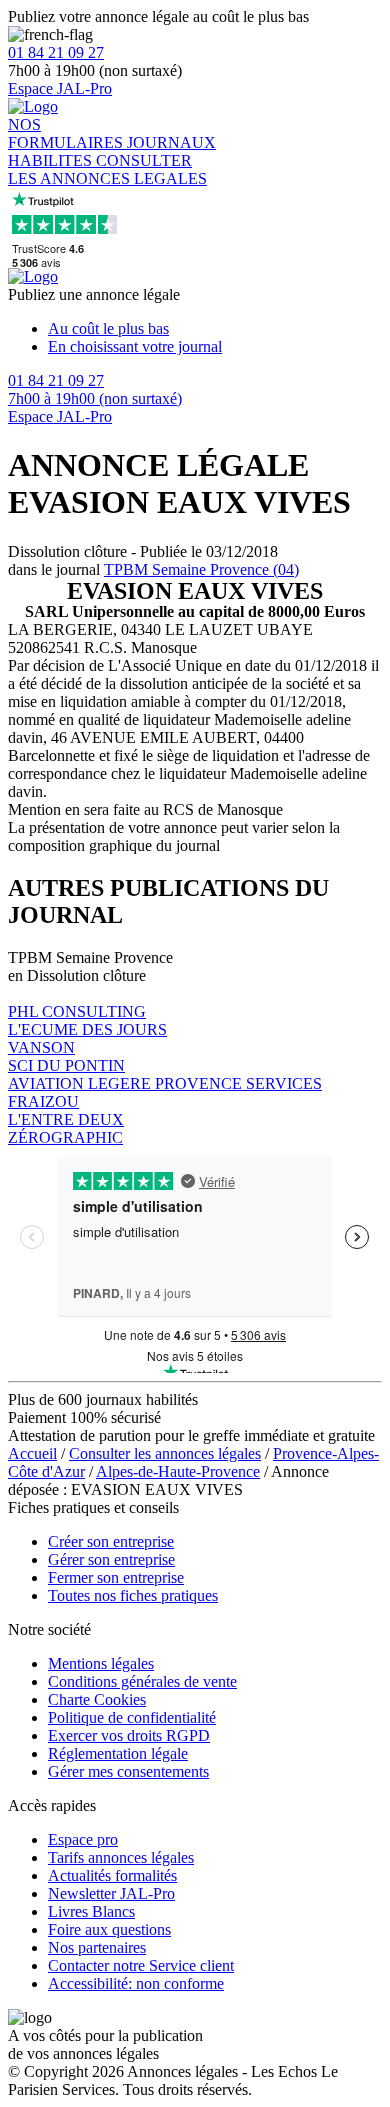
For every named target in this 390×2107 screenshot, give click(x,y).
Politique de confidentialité (132, 1717)
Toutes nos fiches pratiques (133, 1595)
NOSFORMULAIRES (67, 133)
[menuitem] (215, 329)
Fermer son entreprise (116, 1577)
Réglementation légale (118, 1753)
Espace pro (83, 1839)
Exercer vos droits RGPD (129, 1735)
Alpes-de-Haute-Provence (178, 1471)
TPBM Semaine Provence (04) (201, 569)
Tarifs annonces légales (121, 1857)
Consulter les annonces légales (165, 1453)
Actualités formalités (112, 1875)
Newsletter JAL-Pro (111, 1893)
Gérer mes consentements (128, 1771)
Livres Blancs (91, 1911)
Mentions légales (101, 1663)
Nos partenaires (97, 1947)
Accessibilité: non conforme (136, 1983)
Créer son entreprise (111, 1541)
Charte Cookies (97, 1699)
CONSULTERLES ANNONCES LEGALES (107, 169)
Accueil (32, 1453)
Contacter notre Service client (141, 1965)
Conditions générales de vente (142, 1681)
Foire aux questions (109, 1929)
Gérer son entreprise (111, 1559)
